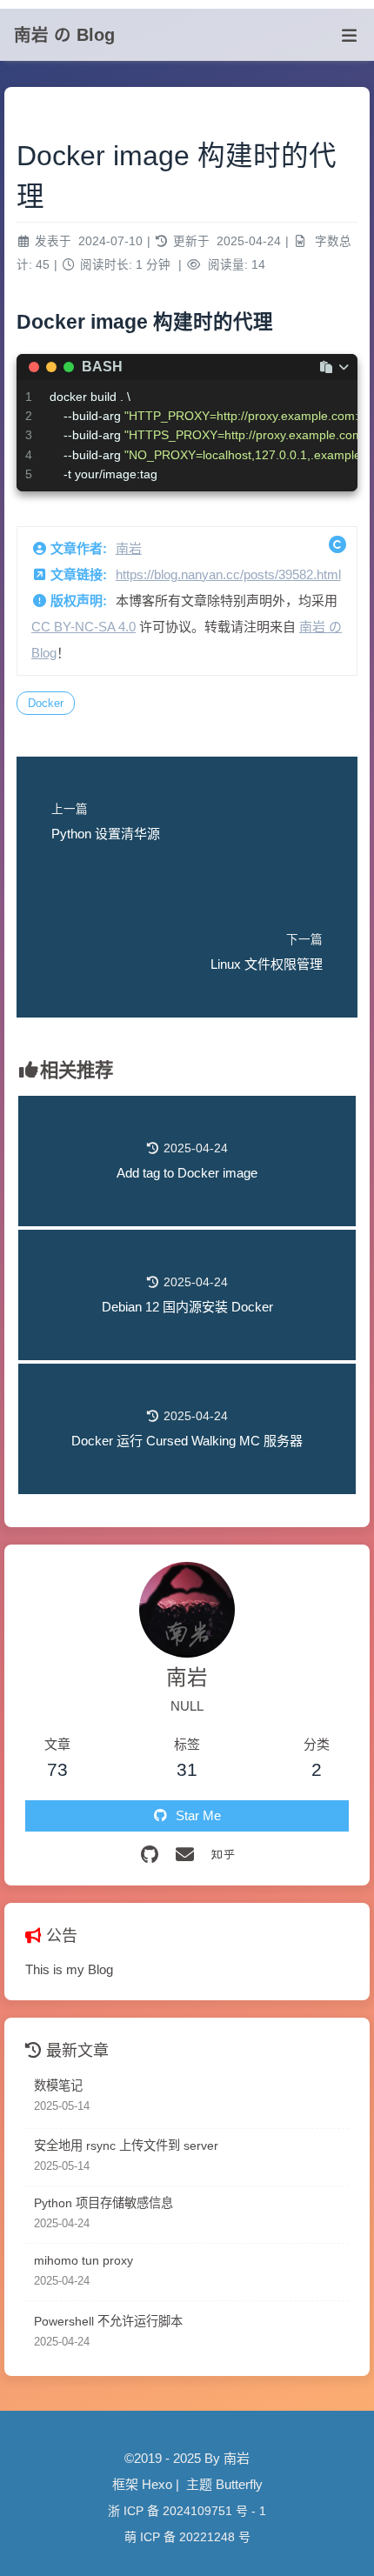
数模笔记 (58, 2085)
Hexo (157, 2484)
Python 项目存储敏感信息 (104, 2203)
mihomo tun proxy (83, 2260)
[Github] (150, 1855)
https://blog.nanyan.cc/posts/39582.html (228, 574)
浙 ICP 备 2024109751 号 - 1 (187, 2511)
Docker (46, 703)
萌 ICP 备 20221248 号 (187, 2537)
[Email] (185, 1855)
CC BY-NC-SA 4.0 (83, 627)
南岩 (129, 548)
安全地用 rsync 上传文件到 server (126, 2146)
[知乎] (223, 1855)
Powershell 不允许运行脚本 (108, 2321)
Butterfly (239, 2484)
